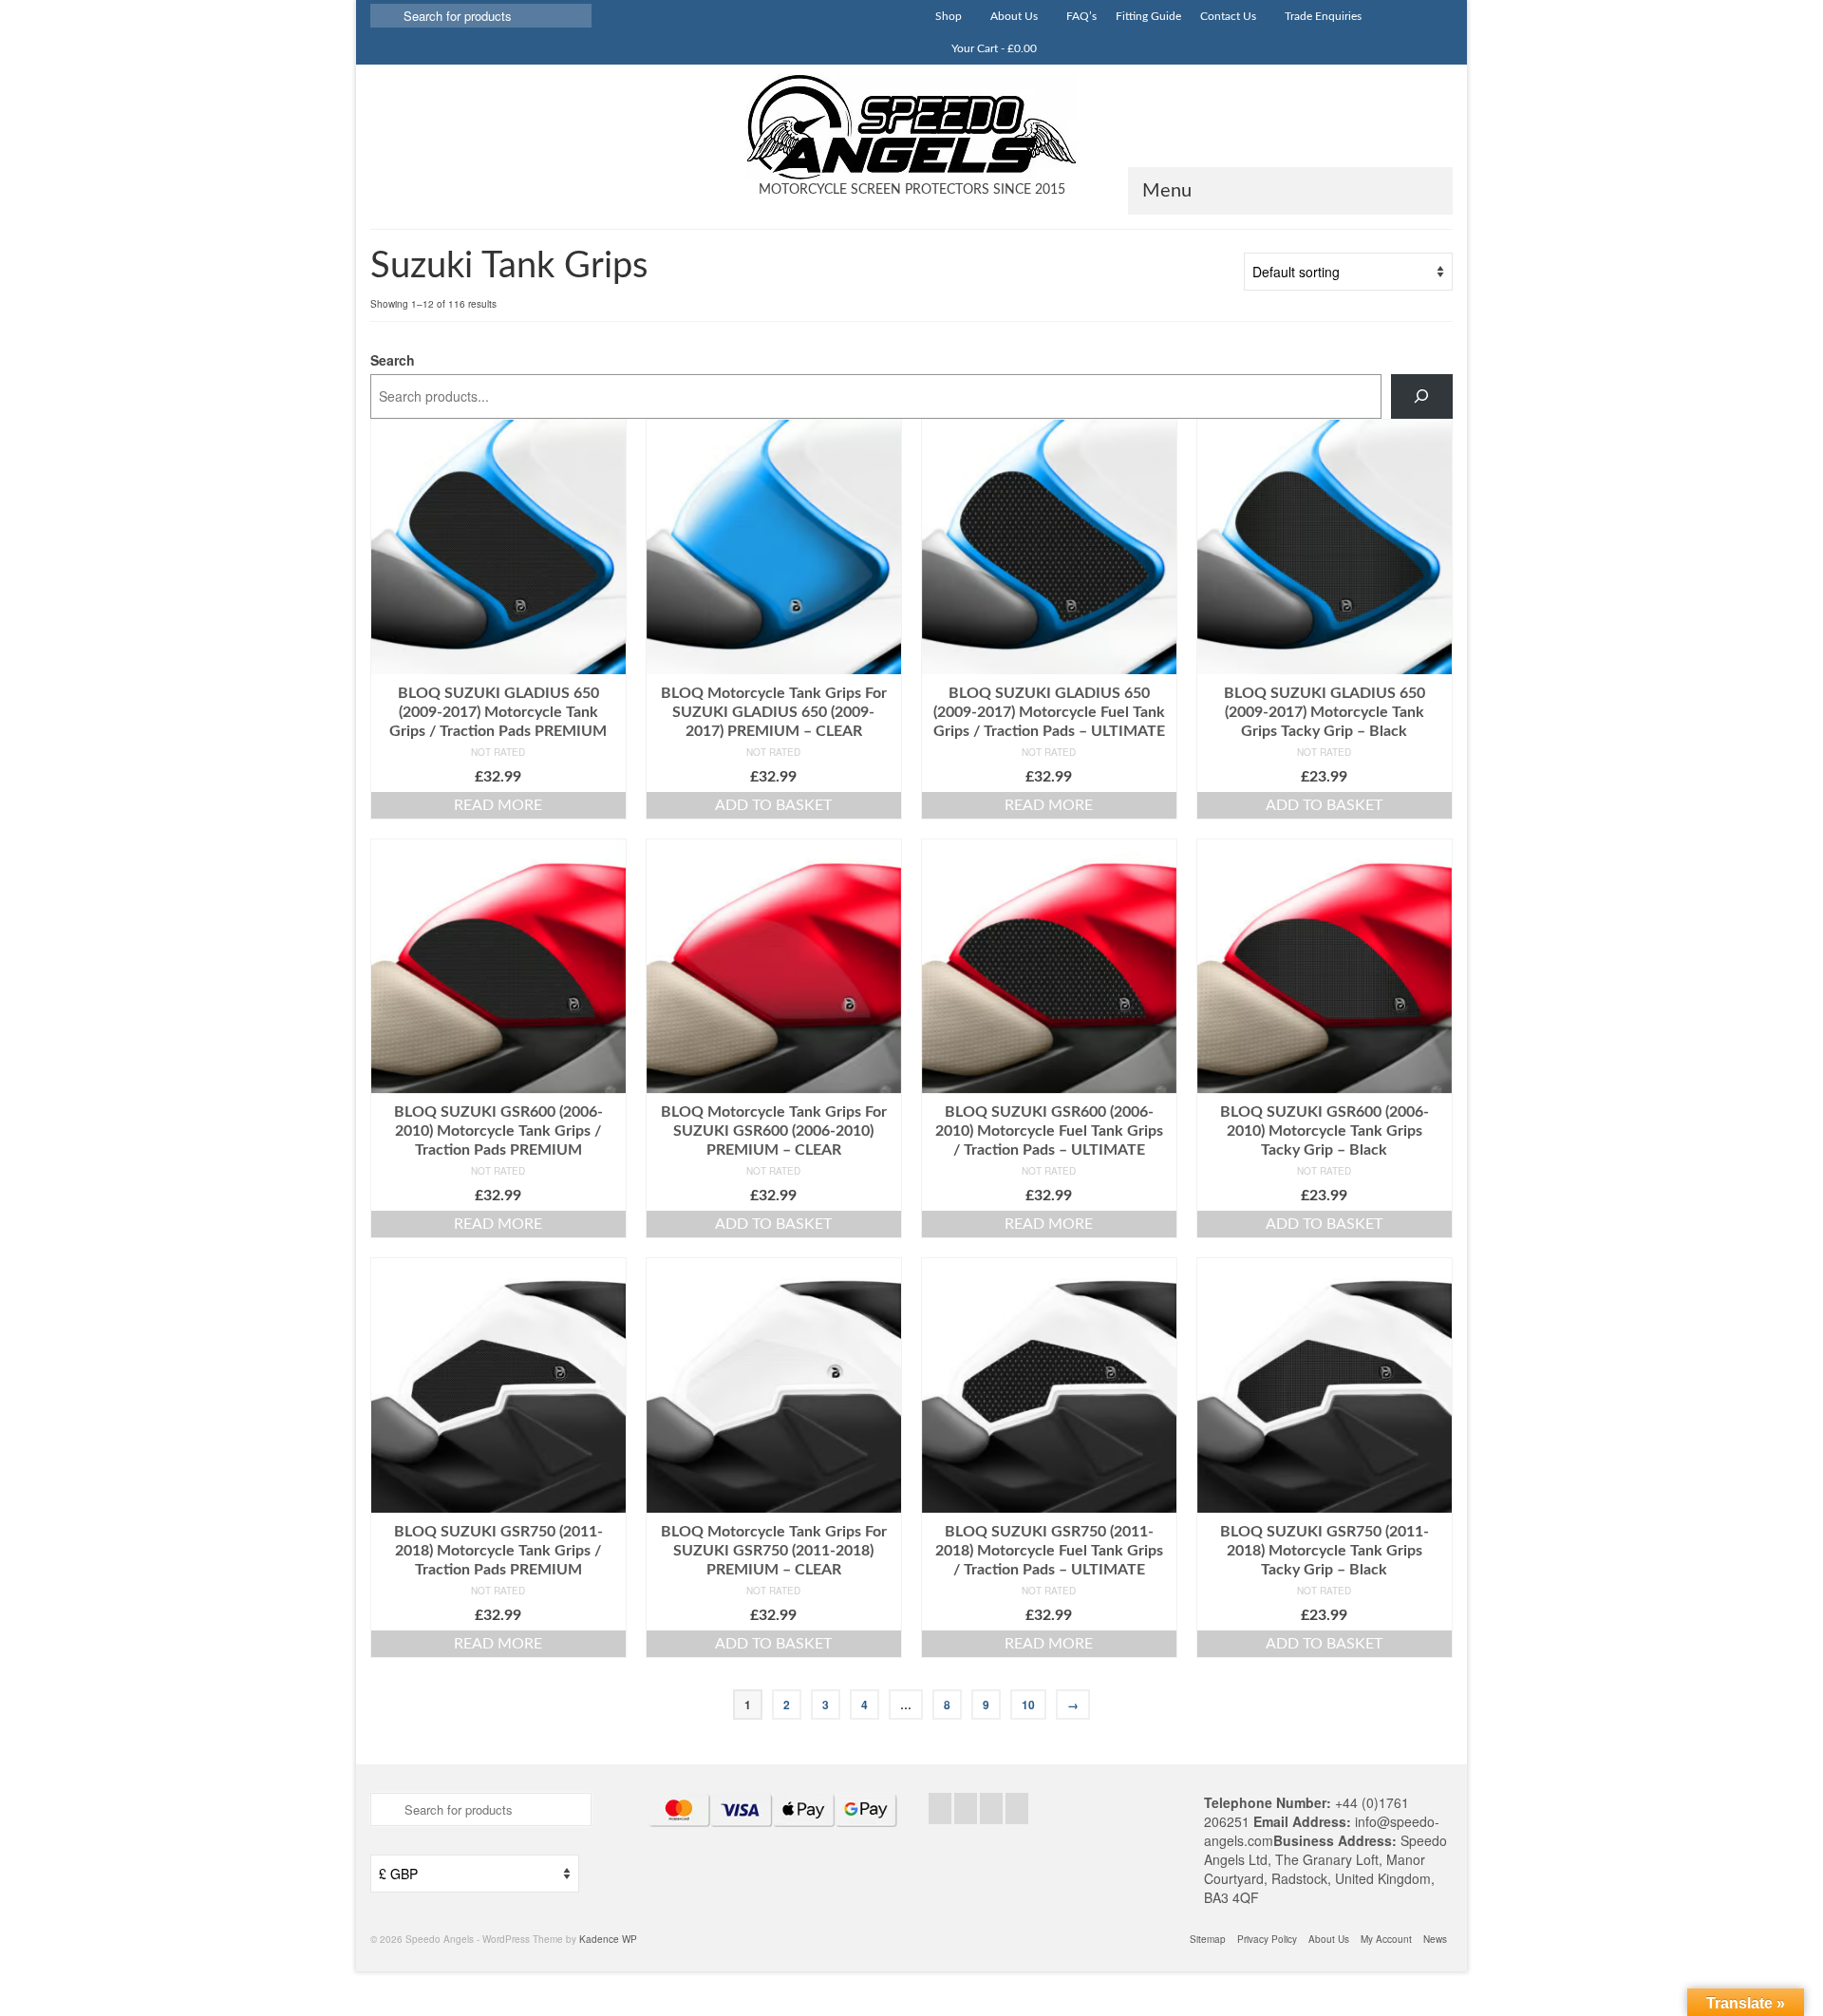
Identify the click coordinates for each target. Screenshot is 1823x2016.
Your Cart (993, 48)
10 (1028, 1705)
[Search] (1422, 396)
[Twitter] (966, 1808)
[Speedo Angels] (911, 127)
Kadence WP (608, 1939)
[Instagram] (991, 1808)
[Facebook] (940, 1808)
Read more (498, 805)
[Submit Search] (385, 16)
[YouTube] (1017, 1808)
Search (393, 360)
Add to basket (773, 805)
